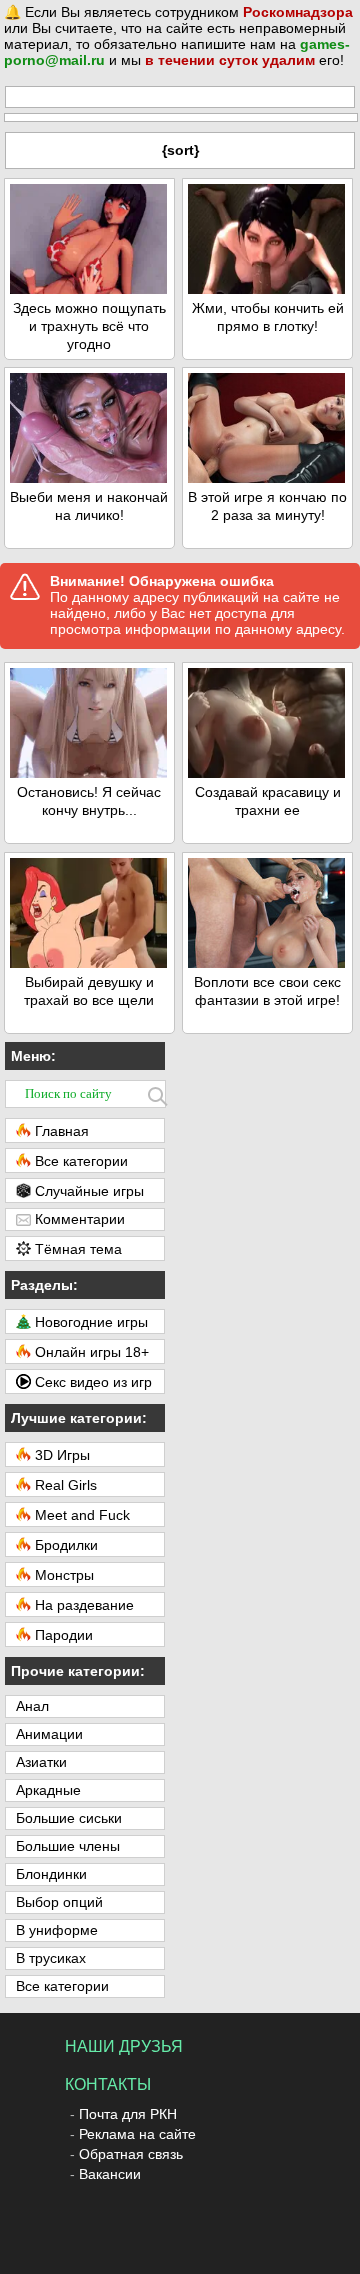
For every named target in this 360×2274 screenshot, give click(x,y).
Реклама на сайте (137, 2134)
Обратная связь (131, 2154)
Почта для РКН (128, 2114)
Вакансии (110, 2174)
